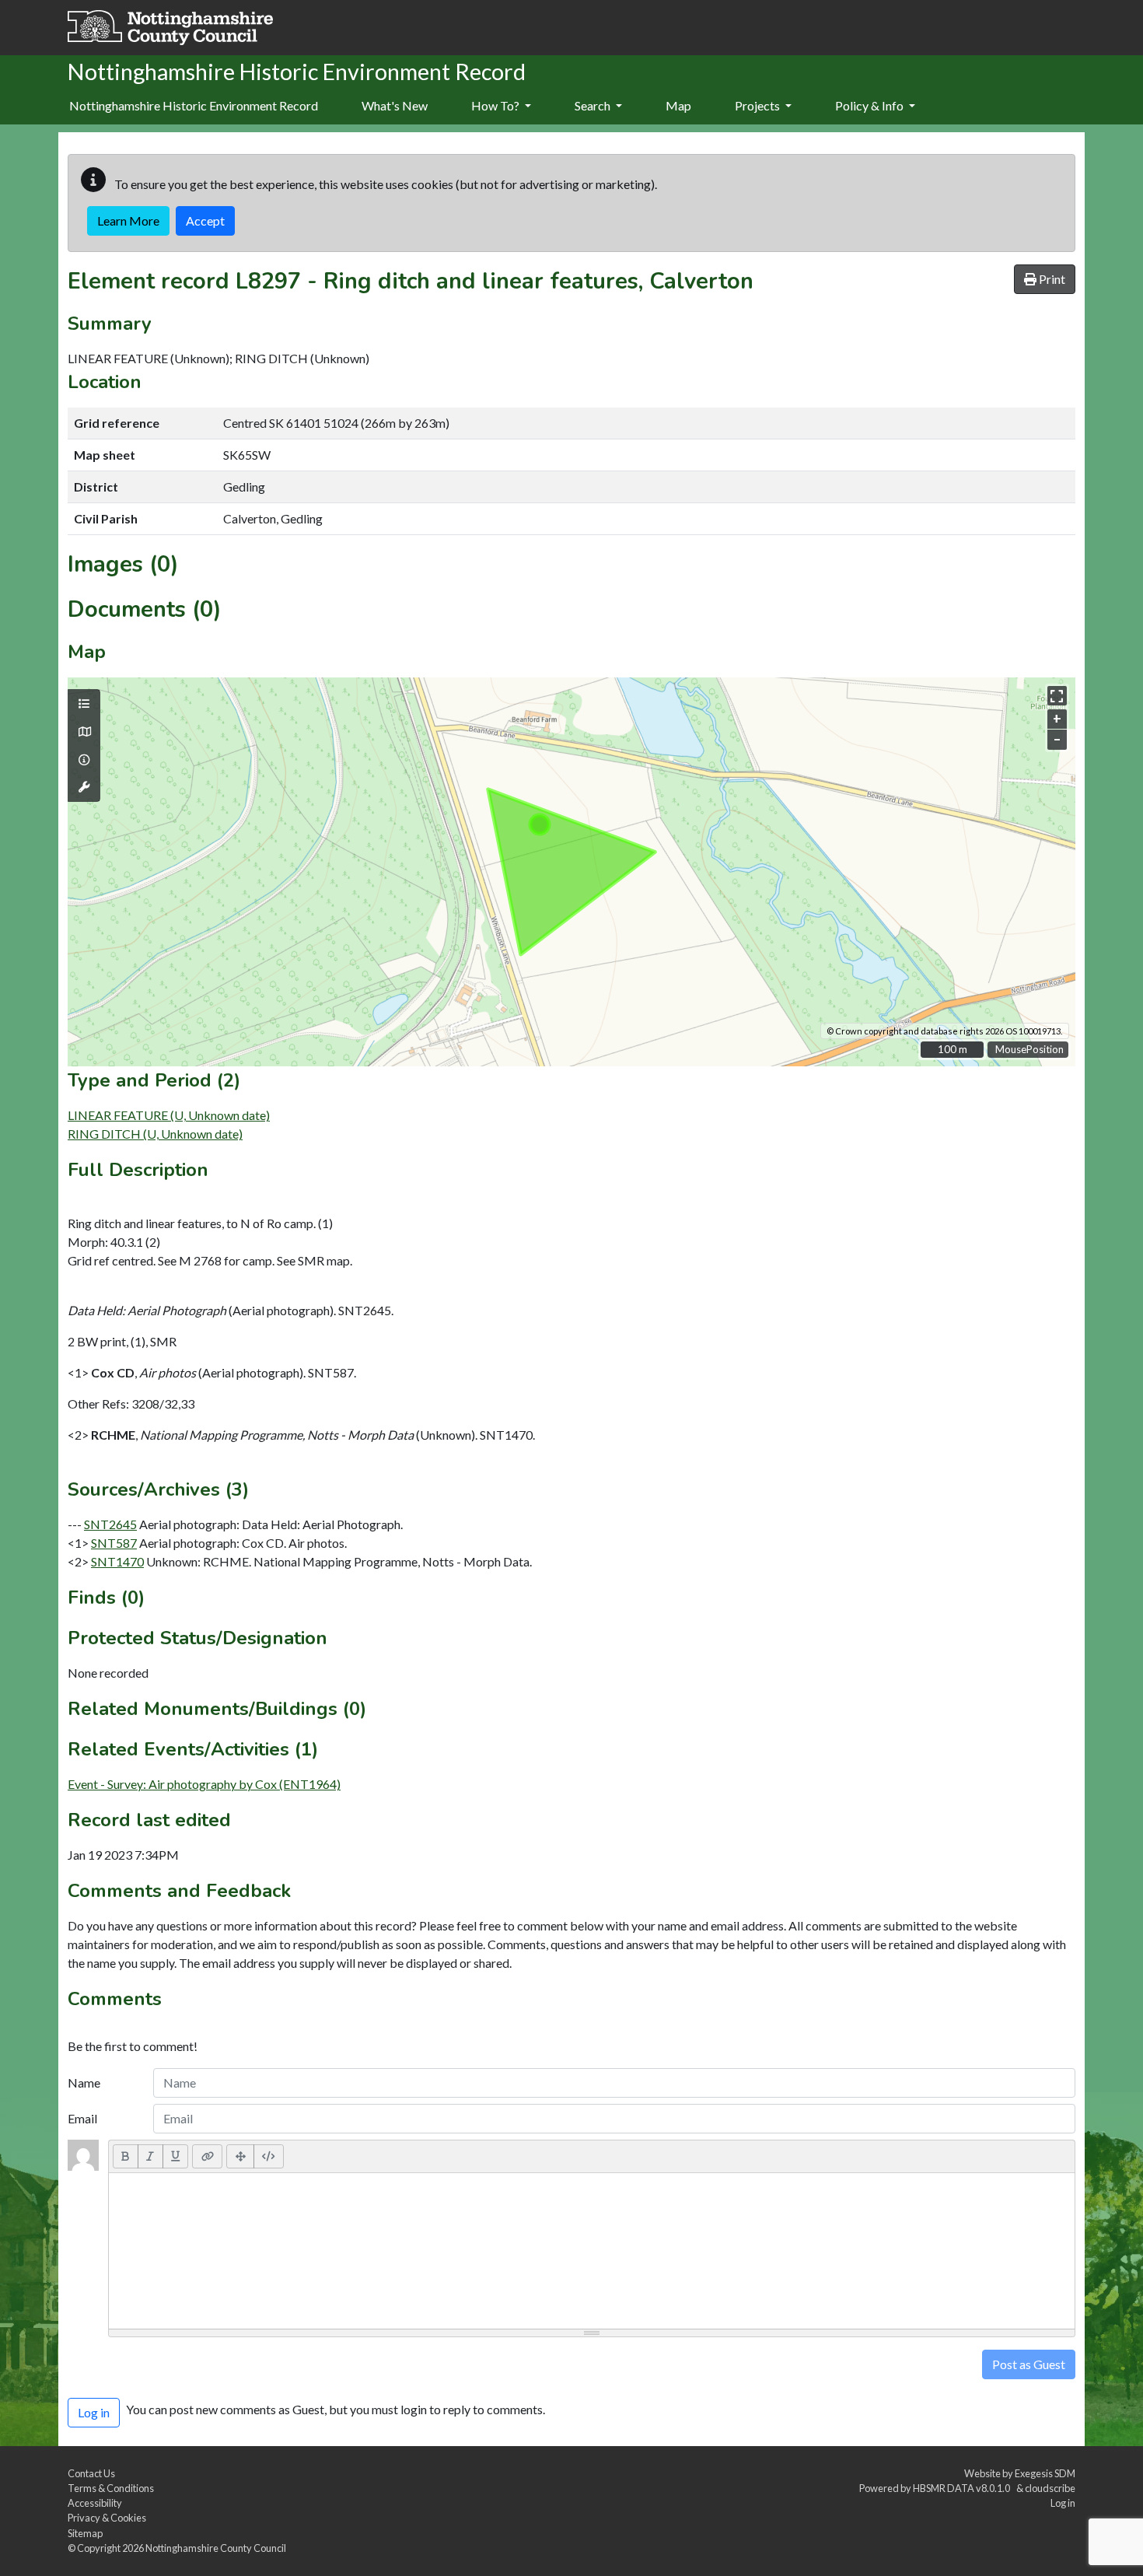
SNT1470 (117, 1561)
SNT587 (114, 1543)
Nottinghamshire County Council (216, 2548)
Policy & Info (870, 105)
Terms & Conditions (111, 2488)
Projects (759, 105)
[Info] (84, 760)
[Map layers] (84, 704)
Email (82, 2118)
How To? (496, 105)
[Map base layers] (84, 732)
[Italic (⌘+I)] (150, 2156)
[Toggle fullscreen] (1057, 696)
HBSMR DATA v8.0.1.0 (963, 2488)
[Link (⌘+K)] (207, 2156)
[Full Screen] (240, 2156)
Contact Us (91, 2473)
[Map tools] (84, 787)
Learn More (128, 220)
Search (594, 105)
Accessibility (95, 2503)
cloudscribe (1050, 2488)
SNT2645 (110, 1524)
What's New (395, 105)
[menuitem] (395, 107)
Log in (1063, 2503)
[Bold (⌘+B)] (126, 2156)
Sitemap (85, 2533)
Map (678, 105)
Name (84, 2082)
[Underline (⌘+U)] (176, 2156)
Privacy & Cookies (107, 2518)
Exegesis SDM (1045, 2473)
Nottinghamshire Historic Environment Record (194, 105)
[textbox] (592, 2251)
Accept (205, 220)
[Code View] (269, 2156)
